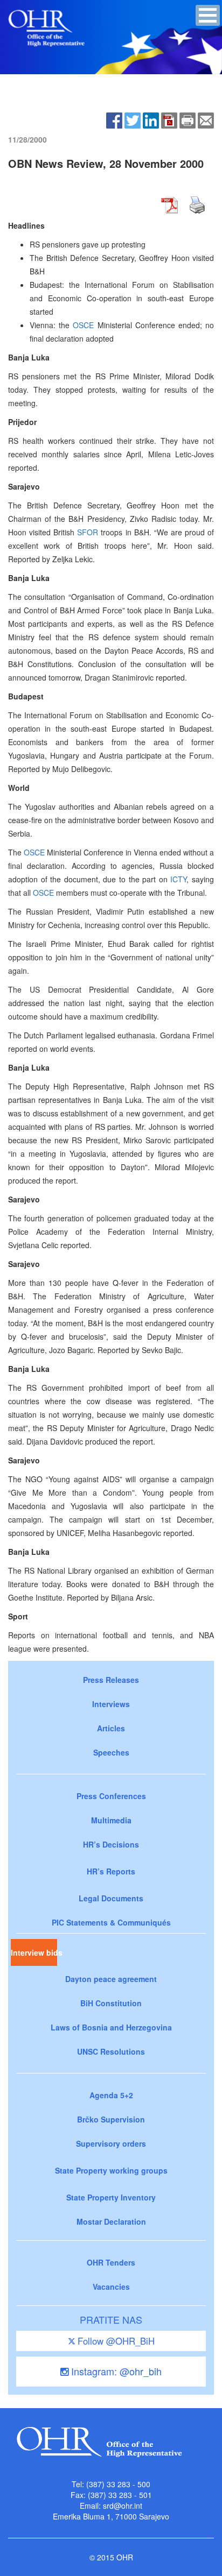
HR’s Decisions (111, 1844)
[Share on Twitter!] (133, 119)
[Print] (188, 119)
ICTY (178, 879)
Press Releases (111, 1680)
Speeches (111, 1752)
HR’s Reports (111, 1871)
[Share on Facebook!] (114, 119)
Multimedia (111, 1820)
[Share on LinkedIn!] (151, 119)
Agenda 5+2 (111, 2095)
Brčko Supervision (111, 2119)
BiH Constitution (111, 2003)
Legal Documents (111, 1898)
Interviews (111, 1704)
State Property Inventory (111, 2197)
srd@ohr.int (123, 2506)
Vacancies (111, 2287)
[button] (208, 15)
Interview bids (34, 1952)
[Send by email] (206, 119)
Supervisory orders (111, 2143)
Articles (111, 1728)
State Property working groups (111, 2170)
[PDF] (169, 119)
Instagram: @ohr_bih (115, 2371)
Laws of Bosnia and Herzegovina (111, 2027)
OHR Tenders (111, 2262)
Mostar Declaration (111, 2221)
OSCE (83, 325)
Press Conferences (111, 1796)
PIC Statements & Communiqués (111, 1922)
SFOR (88, 532)
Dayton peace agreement (111, 1979)
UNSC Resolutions (111, 2051)
